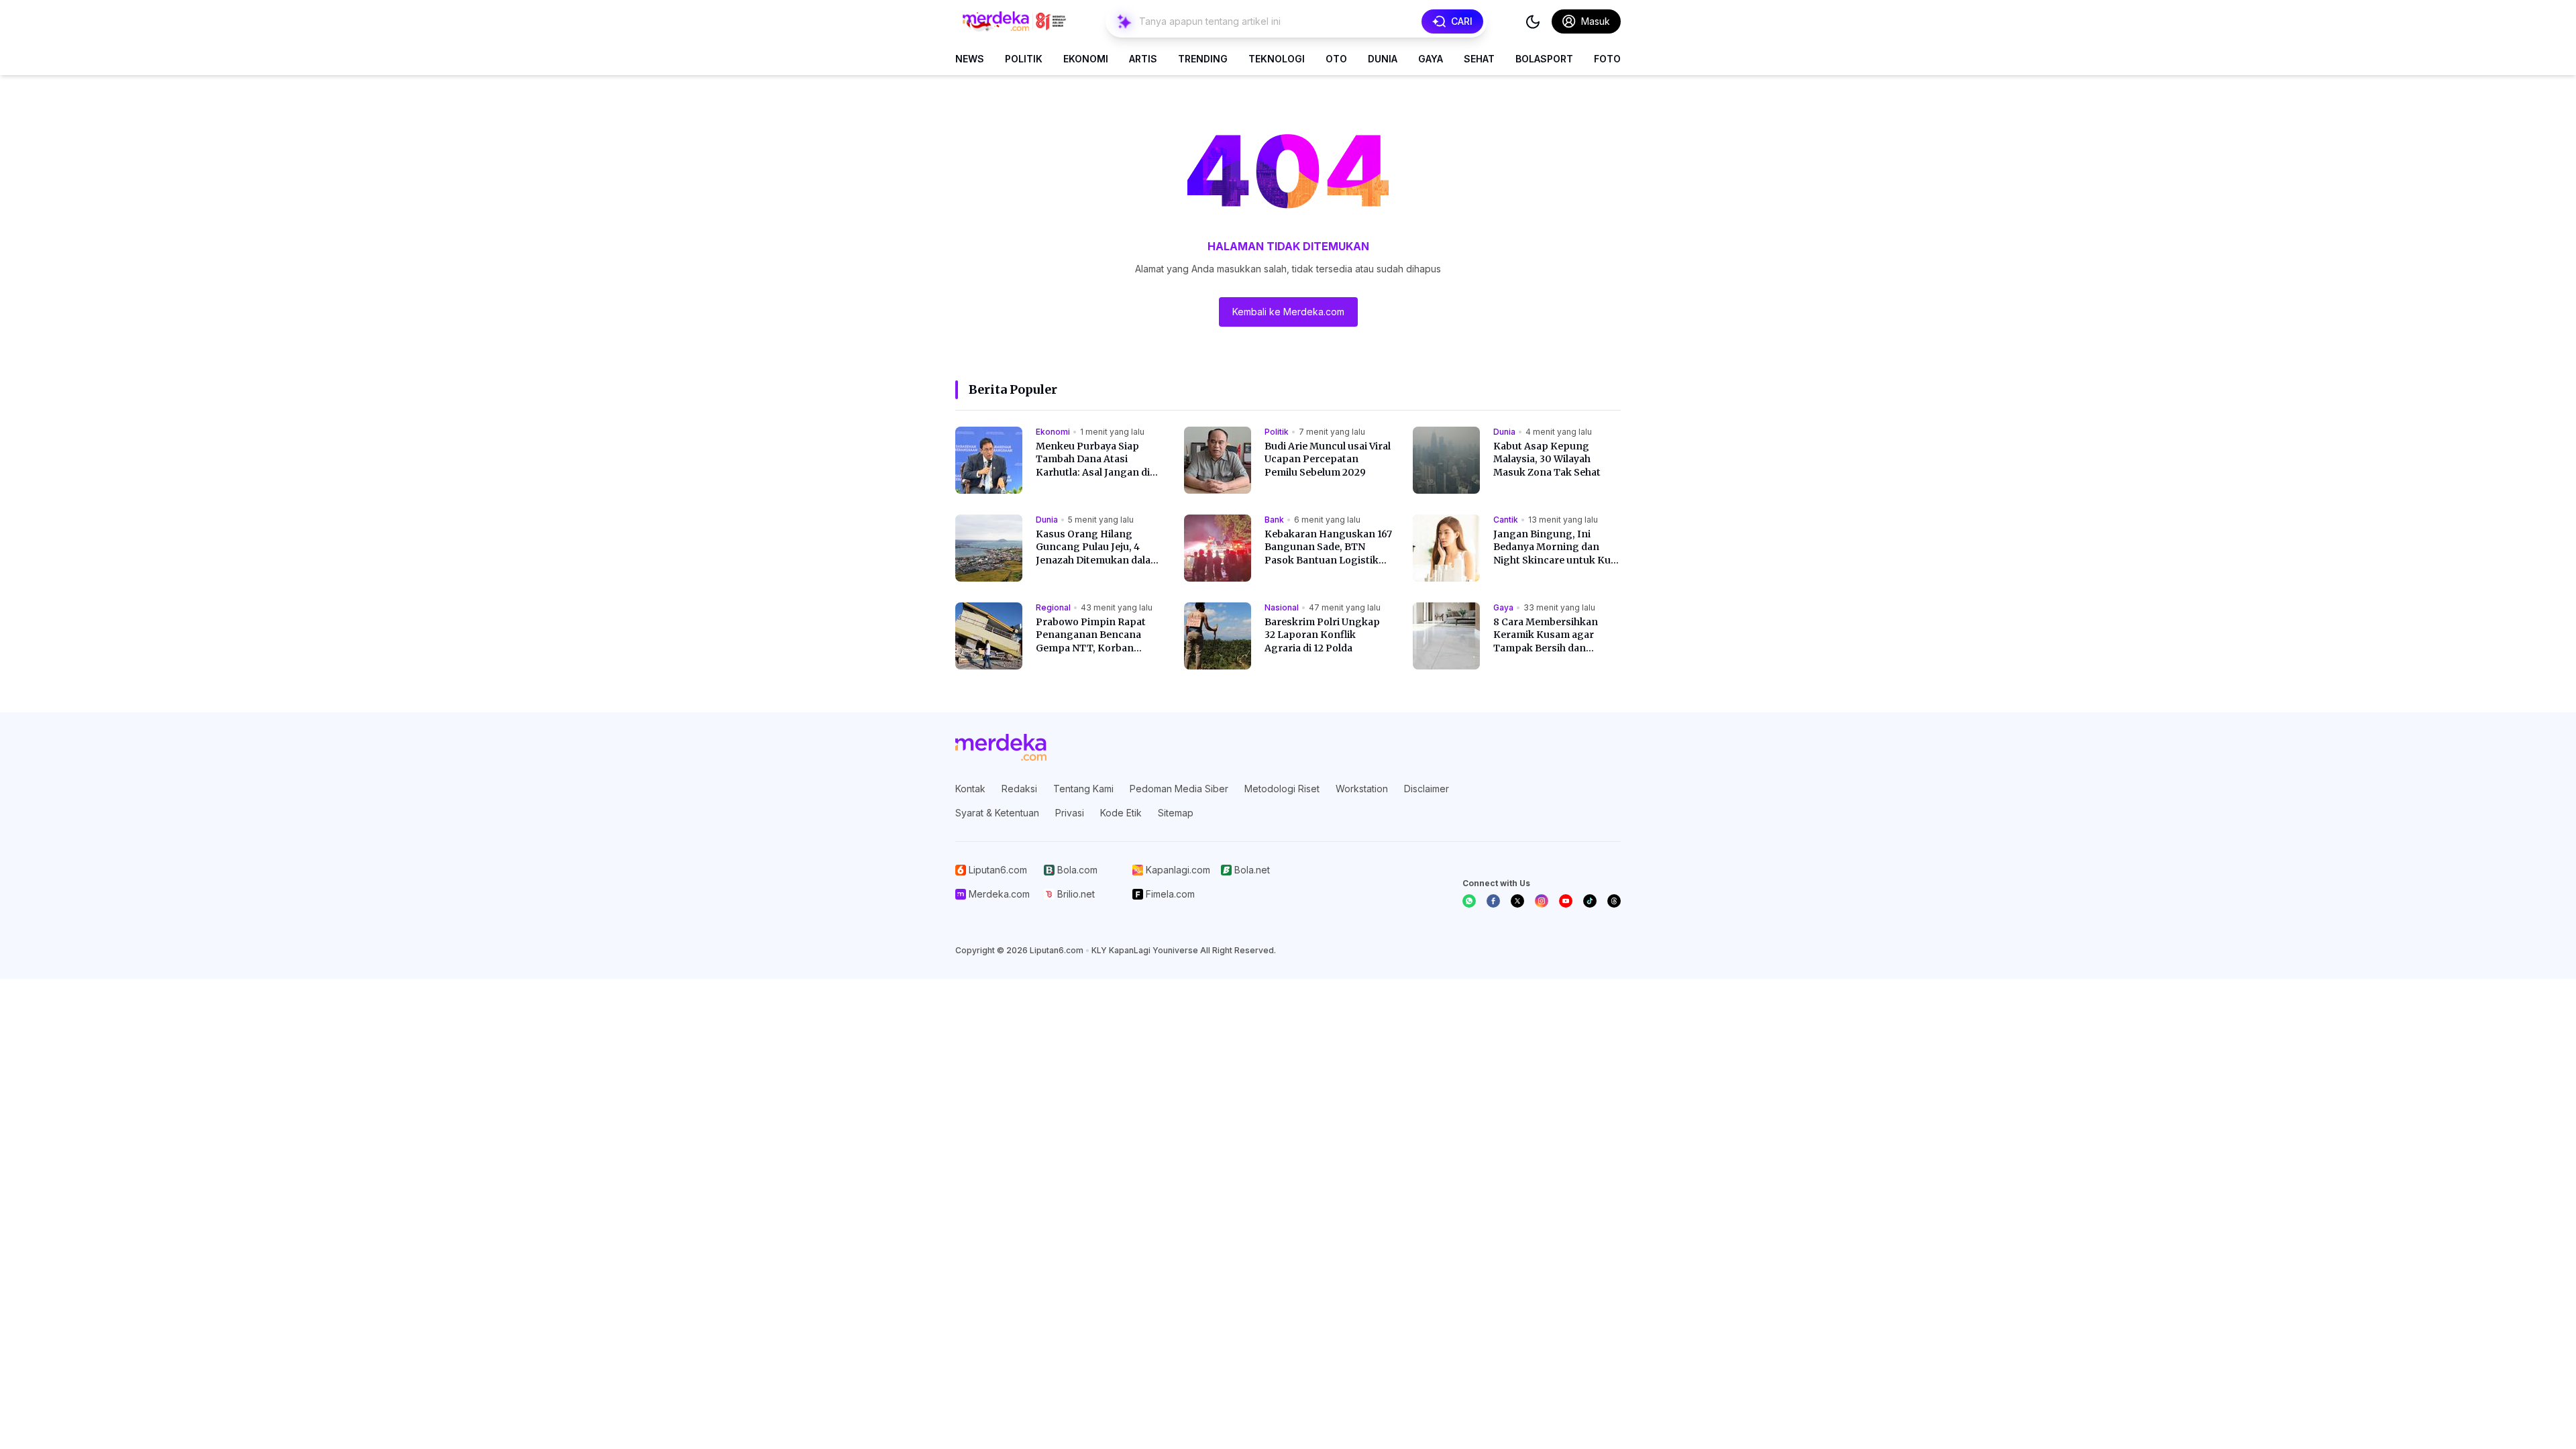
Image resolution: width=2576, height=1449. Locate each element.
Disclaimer (1427, 789)
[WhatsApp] (1469, 901)
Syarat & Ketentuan (997, 813)
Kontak (970, 789)
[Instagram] (1542, 901)
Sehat (1479, 59)
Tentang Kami (1083, 789)
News (970, 59)
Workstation (1362, 789)
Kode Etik (1121, 813)
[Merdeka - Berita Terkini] (1014, 21)
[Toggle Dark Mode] (1533, 21)
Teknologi (1277, 59)
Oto (1336, 59)
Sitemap (1176, 813)
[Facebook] (1493, 901)
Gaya (1431, 59)
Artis (1143, 59)
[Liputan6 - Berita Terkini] (1001, 747)
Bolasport (1544, 59)
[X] (1517, 901)
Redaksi (1019, 789)
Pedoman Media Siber (1179, 789)
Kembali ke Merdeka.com (1288, 312)
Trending (1203, 59)
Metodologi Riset (1282, 789)
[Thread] (1614, 901)
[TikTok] (1590, 901)
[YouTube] (1566, 901)
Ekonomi (1086, 59)
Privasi (1070, 813)
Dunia (1383, 59)
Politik (1024, 59)
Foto (1607, 59)
